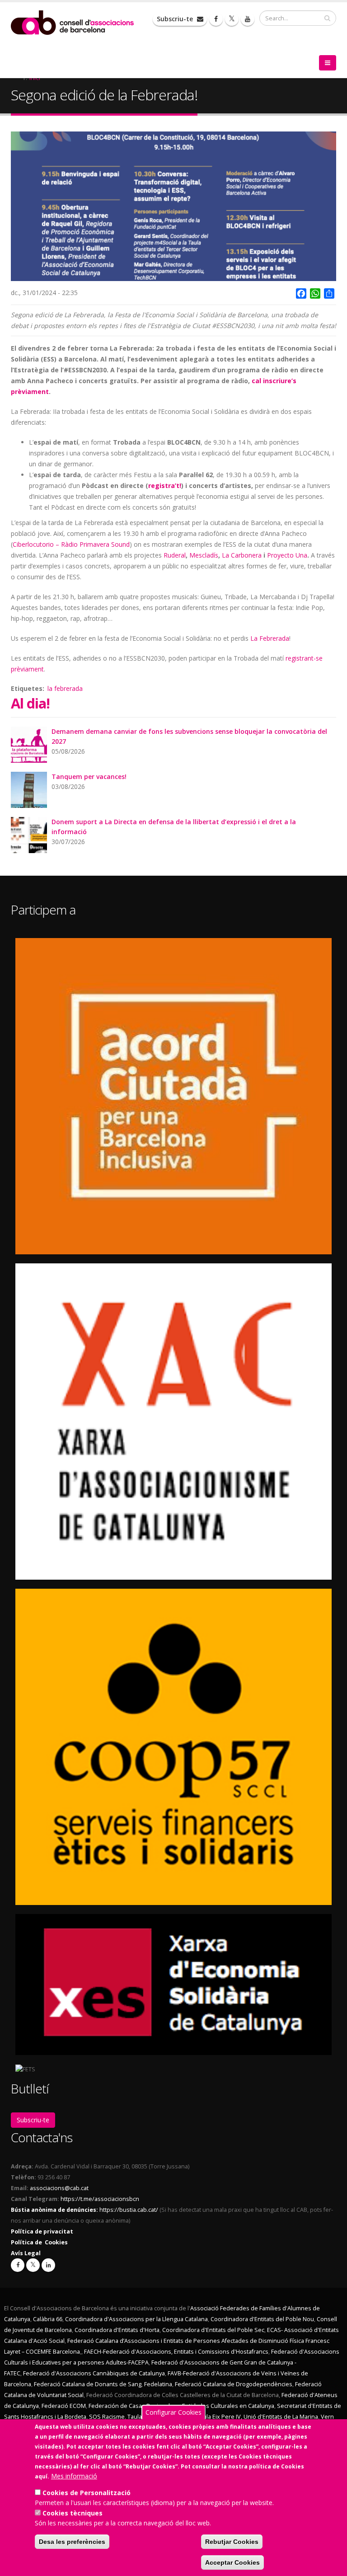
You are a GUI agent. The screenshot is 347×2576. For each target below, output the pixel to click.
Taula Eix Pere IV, (219, 2417)
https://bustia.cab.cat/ (129, 2210)
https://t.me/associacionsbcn (100, 2199)
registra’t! (165, 486)
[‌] (216, 19)
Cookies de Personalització (87, 2493)
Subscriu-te (176, 19)
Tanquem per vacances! (89, 777)
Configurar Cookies (173, 2412)
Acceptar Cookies (232, 2562)
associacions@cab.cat (59, 2188)
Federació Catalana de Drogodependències (234, 2384)
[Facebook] (18, 2265)
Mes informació (74, 2476)
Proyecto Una (287, 555)
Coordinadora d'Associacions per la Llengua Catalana (136, 2319)
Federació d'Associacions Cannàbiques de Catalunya (94, 2373)
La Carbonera (242, 555)
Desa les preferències (72, 2542)
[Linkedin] (48, 2265)
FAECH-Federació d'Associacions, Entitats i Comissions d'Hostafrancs (176, 2352)
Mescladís (204, 555)
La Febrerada (270, 638)
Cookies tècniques (73, 2513)
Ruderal (175, 555)
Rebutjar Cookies (232, 2542)
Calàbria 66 (48, 2319)
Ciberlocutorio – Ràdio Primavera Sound (71, 544)
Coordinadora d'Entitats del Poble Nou (262, 2319)
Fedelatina (158, 2384)
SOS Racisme (107, 2417)
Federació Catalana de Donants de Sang (88, 2384)
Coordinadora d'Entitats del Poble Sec (213, 2330)
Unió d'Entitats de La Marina (281, 2417)
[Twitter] (33, 2265)
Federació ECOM (64, 2406)
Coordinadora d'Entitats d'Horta (117, 2330)
